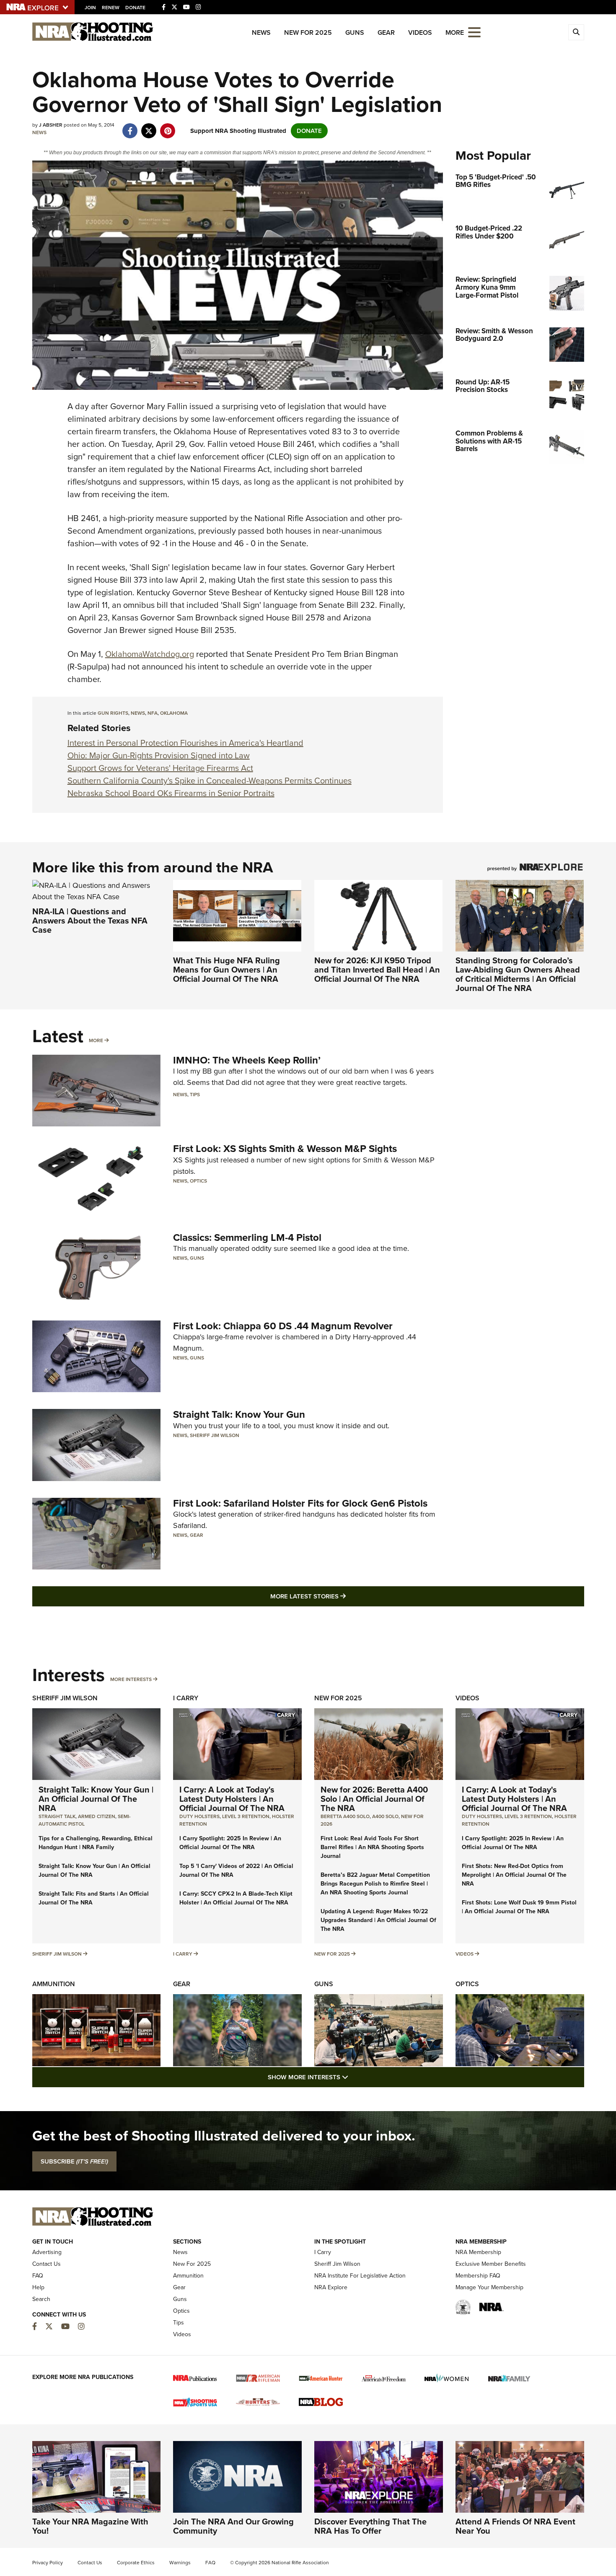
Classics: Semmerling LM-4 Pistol (247, 1237)
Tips (195, 1095)
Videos (420, 32)
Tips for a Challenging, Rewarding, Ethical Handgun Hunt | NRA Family (96, 1843)
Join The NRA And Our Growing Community (233, 2526)
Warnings (180, 2563)
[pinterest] (168, 127)
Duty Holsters (199, 1816)
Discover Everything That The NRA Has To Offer (370, 2526)
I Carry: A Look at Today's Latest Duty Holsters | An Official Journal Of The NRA (232, 1799)
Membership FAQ (478, 2276)
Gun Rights (113, 713)
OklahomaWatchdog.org (150, 654)
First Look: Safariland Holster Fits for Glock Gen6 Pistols (300, 1503)
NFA (153, 713)
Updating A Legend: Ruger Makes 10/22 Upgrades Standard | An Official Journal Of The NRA (378, 1920)
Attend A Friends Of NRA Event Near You (515, 2526)
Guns (355, 32)
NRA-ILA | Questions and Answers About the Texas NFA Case (90, 921)
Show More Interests (353, 2077)
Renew (111, 8)
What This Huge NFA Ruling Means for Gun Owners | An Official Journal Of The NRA (226, 970)
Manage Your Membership (489, 2287)
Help (38, 2287)
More (96, 1040)
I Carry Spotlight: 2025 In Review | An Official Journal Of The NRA (230, 1843)
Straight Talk (57, 1816)
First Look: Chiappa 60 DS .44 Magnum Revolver (283, 1326)
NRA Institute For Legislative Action (360, 2276)
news (138, 713)
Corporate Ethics (136, 2563)
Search (41, 2299)
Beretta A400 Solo (345, 1816)
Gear (386, 32)
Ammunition (54, 1984)
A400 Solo (385, 1816)
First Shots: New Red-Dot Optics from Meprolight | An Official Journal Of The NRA (514, 1875)
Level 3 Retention (246, 1816)
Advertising (47, 2252)
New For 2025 (308, 32)
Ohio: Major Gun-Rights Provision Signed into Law (159, 755)
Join (90, 8)
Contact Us (47, 2264)
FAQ (38, 2276)
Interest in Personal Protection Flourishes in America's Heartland (185, 743)
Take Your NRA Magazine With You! (90, 2526)
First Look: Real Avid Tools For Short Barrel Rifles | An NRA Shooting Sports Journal (372, 1847)
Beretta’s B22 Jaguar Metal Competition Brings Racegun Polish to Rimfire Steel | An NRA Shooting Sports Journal (375, 1884)
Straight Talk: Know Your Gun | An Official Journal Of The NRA (96, 1799)
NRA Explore (331, 2287)
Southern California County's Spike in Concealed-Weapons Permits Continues (210, 781)
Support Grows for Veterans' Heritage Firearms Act (160, 768)
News (261, 32)
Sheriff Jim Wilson (215, 1435)
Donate (135, 8)
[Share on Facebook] (130, 127)
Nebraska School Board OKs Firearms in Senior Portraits (171, 793)
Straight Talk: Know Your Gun (239, 1414)
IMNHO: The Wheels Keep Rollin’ (247, 1060)
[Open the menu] (474, 32)
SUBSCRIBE (74, 2161)
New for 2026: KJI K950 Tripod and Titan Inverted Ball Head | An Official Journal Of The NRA (377, 970)
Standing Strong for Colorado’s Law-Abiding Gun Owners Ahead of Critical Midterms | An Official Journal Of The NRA (518, 974)
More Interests (131, 1679)
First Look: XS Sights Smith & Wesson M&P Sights (285, 1149)
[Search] (576, 32)
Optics (198, 1181)
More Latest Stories (342, 1596)
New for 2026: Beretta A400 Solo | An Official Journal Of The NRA (374, 1799)
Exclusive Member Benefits (491, 2264)
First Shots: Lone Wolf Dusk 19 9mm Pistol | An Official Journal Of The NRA (519, 1907)
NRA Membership (478, 2252)
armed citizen (97, 1816)
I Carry (186, 1698)
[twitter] (149, 127)
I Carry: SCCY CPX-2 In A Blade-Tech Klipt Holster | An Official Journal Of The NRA (236, 1898)
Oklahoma (174, 713)
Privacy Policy (48, 2563)
